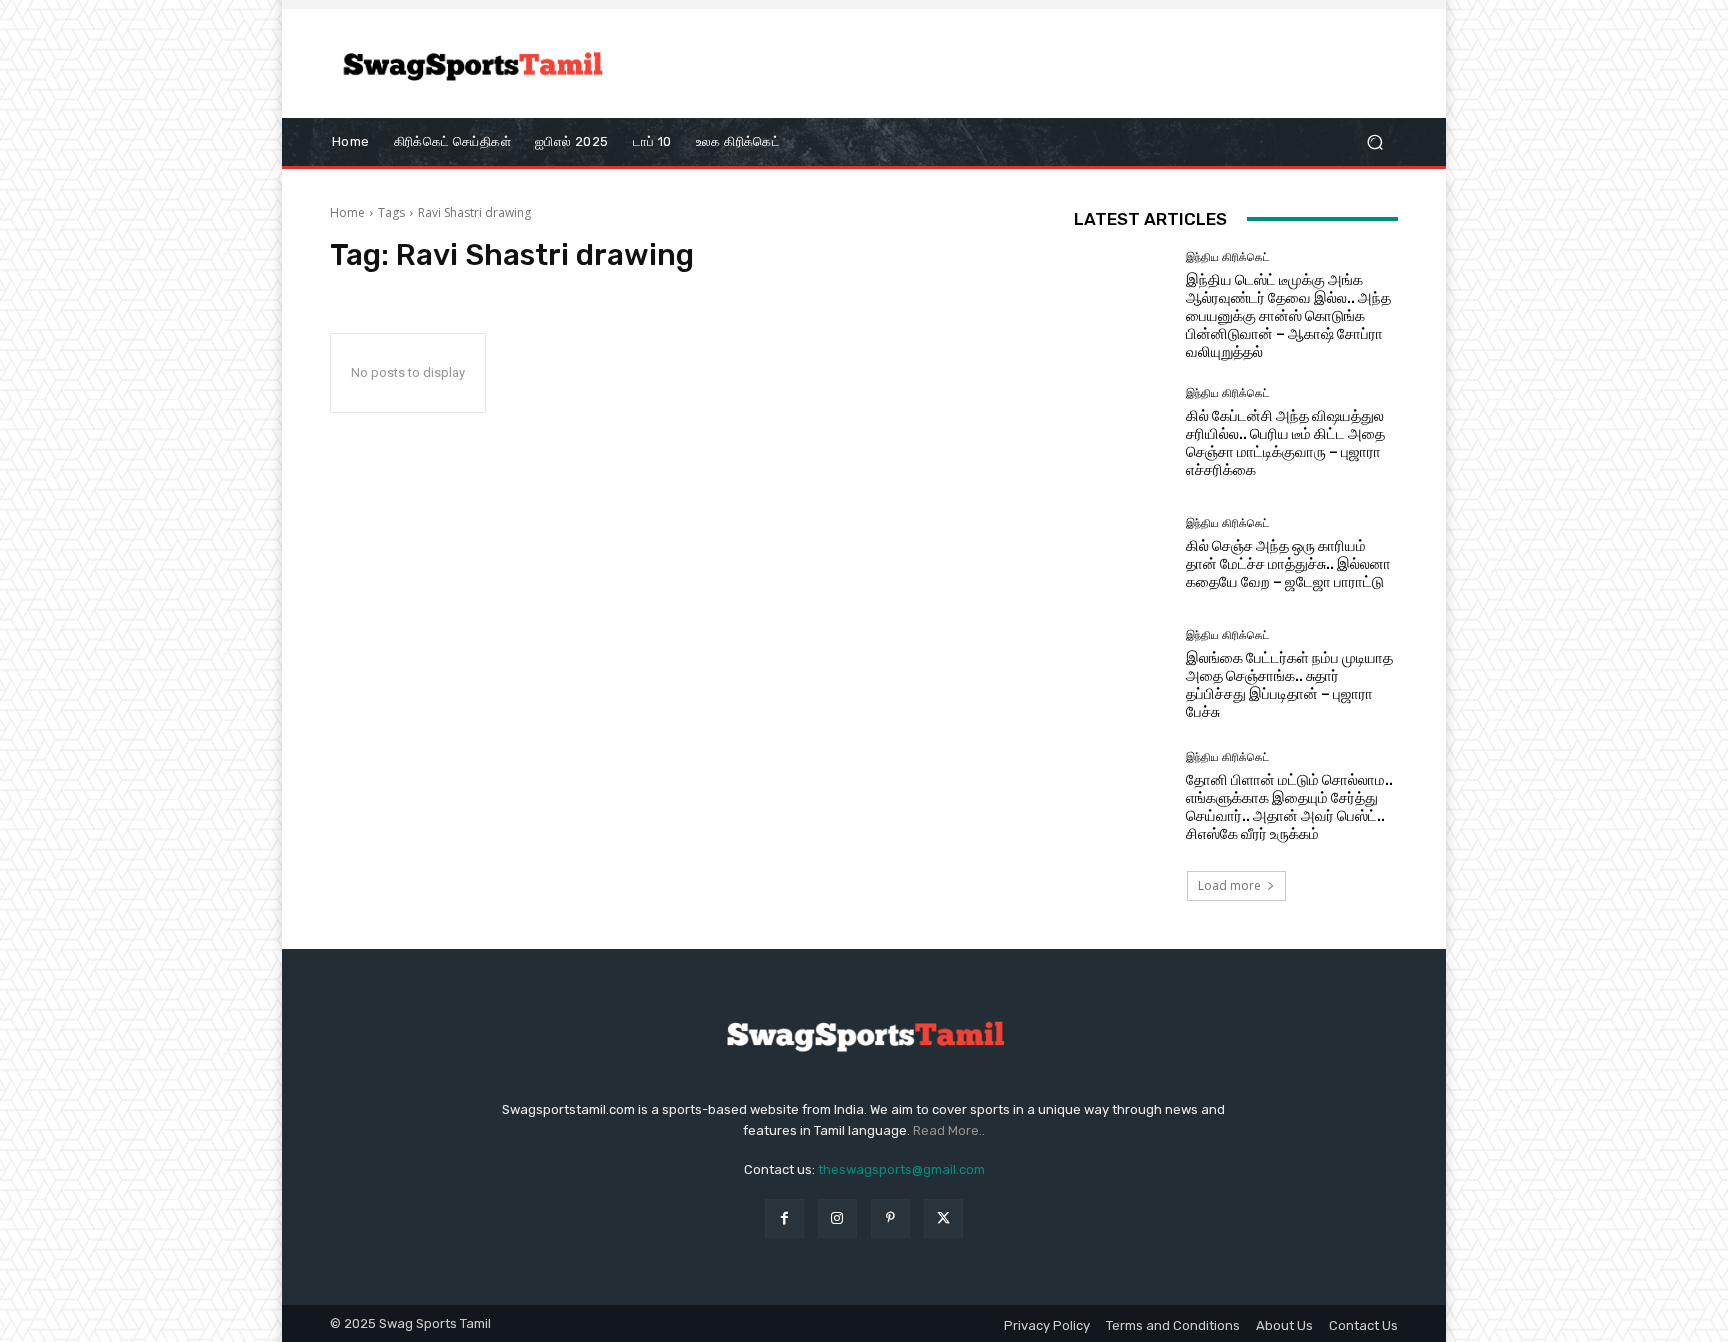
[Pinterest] (890, 1218)
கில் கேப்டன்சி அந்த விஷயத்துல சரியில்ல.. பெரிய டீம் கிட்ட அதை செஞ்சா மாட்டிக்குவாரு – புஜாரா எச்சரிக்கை (1285, 443)
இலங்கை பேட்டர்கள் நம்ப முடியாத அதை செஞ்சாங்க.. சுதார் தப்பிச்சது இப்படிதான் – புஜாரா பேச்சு (1289, 685)
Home (347, 212)
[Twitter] (943, 1218)
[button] (1374, 141)
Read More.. (949, 1130)
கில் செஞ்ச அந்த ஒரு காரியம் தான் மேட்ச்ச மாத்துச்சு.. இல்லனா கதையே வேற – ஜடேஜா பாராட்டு (1288, 564)
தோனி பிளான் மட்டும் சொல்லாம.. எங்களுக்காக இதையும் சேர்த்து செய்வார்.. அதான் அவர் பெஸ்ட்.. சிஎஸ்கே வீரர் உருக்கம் (1289, 807)
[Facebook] (784, 1218)
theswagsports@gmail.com (901, 1169)
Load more (1229, 885)
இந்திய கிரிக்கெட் (1227, 257)
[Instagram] (837, 1218)
